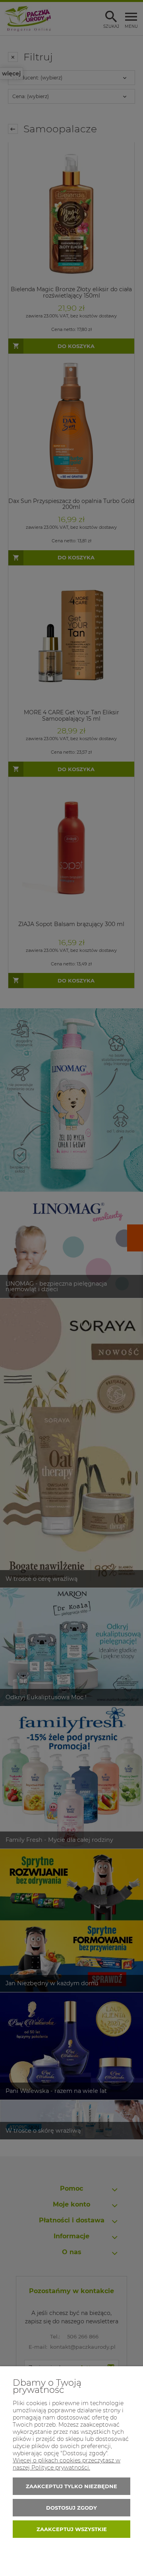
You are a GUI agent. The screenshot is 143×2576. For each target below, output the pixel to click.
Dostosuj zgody (71, 2508)
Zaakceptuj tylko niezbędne (71, 2486)
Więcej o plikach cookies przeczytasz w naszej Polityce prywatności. (67, 2464)
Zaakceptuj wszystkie (72, 2529)
